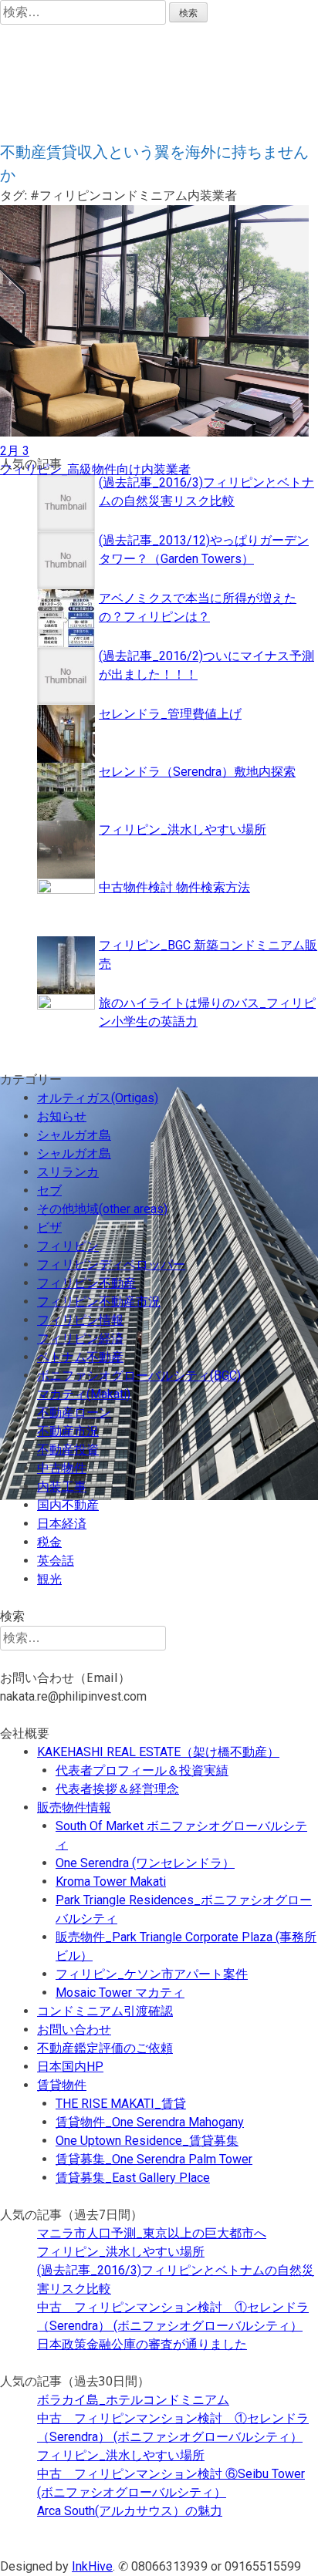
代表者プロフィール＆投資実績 (142, 1770)
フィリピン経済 (80, 1339)
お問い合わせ (74, 2030)
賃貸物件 (62, 2085)
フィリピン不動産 (86, 1283)
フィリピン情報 (80, 1320)
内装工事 (62, 1487)
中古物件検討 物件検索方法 (174, 887)
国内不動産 (68, 1505)
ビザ (49, 1227)
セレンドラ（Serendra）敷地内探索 (197, 772)
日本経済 (62, 1524)
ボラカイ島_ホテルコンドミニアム (133, 2400)
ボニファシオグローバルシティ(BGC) (139, 1376)
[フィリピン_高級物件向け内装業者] (154, 432)
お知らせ (62, 1116)
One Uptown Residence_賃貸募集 (147, 2141)
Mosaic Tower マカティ (120, 1993)
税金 (49, 1542)
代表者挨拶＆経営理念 (117, 1789)
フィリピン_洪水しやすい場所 (183, 829)
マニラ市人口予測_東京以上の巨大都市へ (152, 2233)
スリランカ (68, 1172)
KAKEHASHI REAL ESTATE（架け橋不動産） (158, 1752)
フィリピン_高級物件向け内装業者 (95, 469)
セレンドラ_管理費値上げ (170, 714)
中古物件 (62, 1468)
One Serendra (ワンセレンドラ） (145, 1863)
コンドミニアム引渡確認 (105, 2011)
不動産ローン (74, 1413)
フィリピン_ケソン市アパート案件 (152, 1974)
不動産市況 (68, 1431)
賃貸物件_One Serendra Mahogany (150, 2122)
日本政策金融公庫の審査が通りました (142, 2344)
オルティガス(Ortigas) (98, 1098)
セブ (49, 1190)
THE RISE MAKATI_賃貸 (121, 2104)
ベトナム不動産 (80, 1357)
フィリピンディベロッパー (111, 1264)
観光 (49, 1579)
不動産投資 (68, 1450)
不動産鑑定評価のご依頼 (105, 2048)
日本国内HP (70, 2067)
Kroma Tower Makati (111, 1881)
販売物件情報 (74, 1807)
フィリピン (68, 1246)
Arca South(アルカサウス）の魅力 (130, 2511)
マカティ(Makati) (84, 1394)
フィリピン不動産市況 (99, 1301)
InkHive (92, 2566)
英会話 (56, 1561)
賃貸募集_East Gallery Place (133, 2178)
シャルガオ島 (74, 1135)
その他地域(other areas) (102, 1209)
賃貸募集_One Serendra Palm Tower (154, 2159)
